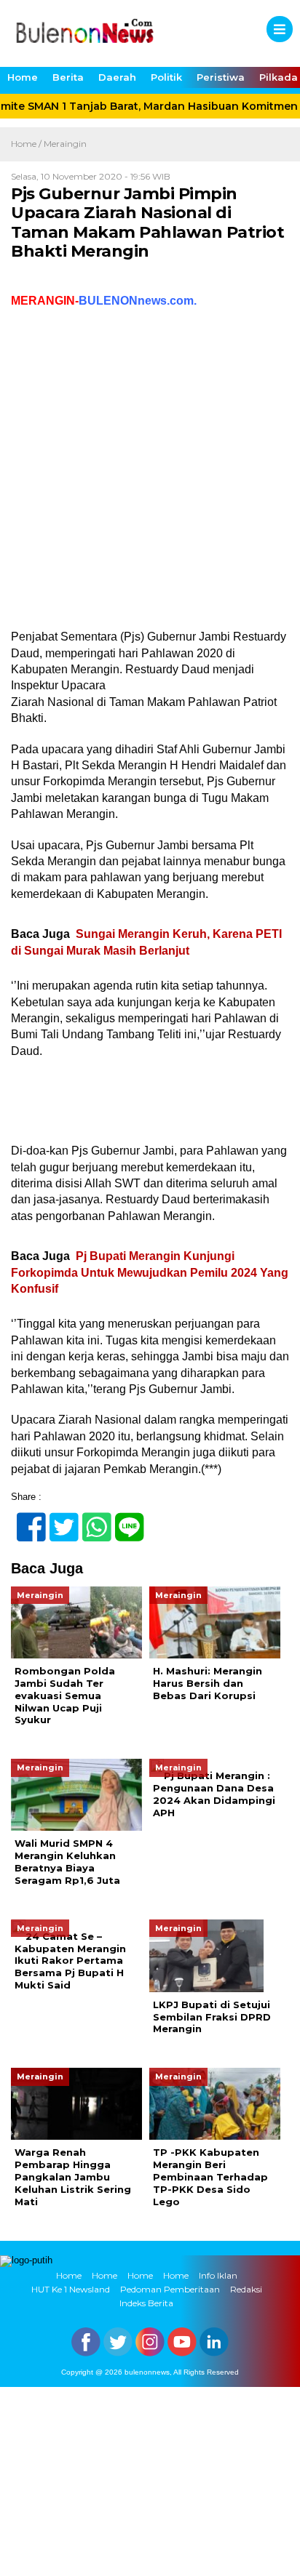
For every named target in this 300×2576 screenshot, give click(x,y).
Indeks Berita (146, 2303)
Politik (166, 77)
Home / (27, 144)
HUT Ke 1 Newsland (71, 2289)
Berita (68, 77)
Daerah (117, 77)
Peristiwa (221, 77)
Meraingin (65, 144)
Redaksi (246, 2289)
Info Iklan (218, 2275)
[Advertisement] (150, 473)
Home (23, 77)
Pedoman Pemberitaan (170, 2289)
